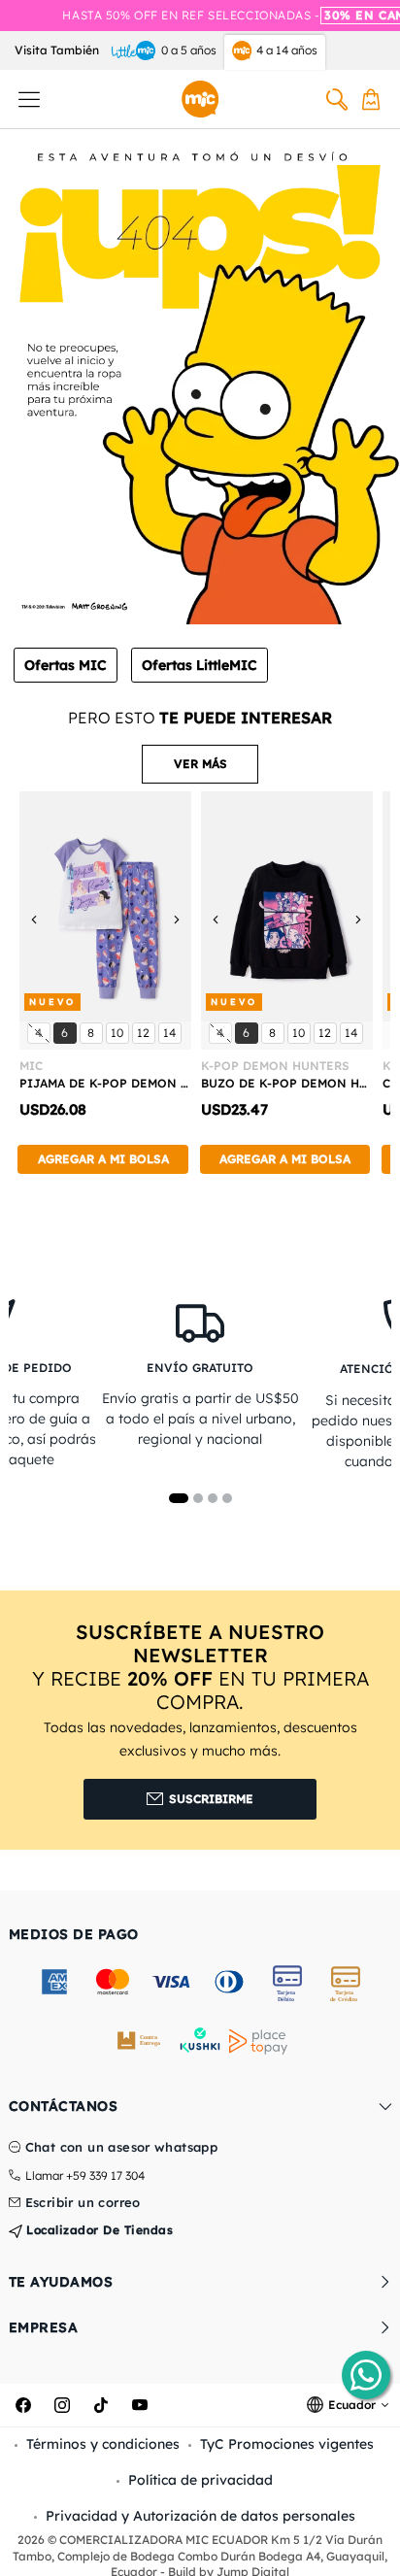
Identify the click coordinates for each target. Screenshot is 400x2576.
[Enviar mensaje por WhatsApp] (366, 2375)
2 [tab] (198, 1498)
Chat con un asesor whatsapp (122, 2148)
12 (146, 1032)
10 (119, 1032)
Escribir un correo (83, 2203)
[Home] (200, 99)
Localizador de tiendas (98, 2230)
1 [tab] (179, 1498)
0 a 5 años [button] (189, 50)
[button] (200, 764)
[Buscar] (337, 99)
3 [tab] (213, 1498)
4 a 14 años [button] (287, 50)
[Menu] (29, 99)
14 (172, 1032)
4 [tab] (227, 1498)
